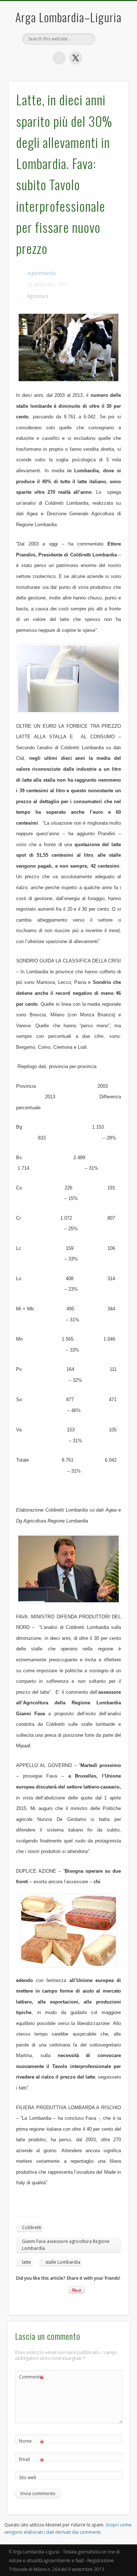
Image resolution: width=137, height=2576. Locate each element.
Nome (32, 2442)
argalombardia (41, 273)
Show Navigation (111, 138)
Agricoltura (38, 296)
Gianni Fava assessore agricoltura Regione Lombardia (66, 2245)
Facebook (59, 58)
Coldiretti (32, 2227)
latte (26, 2262)
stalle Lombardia (63, 2262)
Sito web (28, 2477)
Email (32, 2460)
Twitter (76, 58)
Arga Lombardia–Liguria (68, 17)
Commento (32, 2378)
